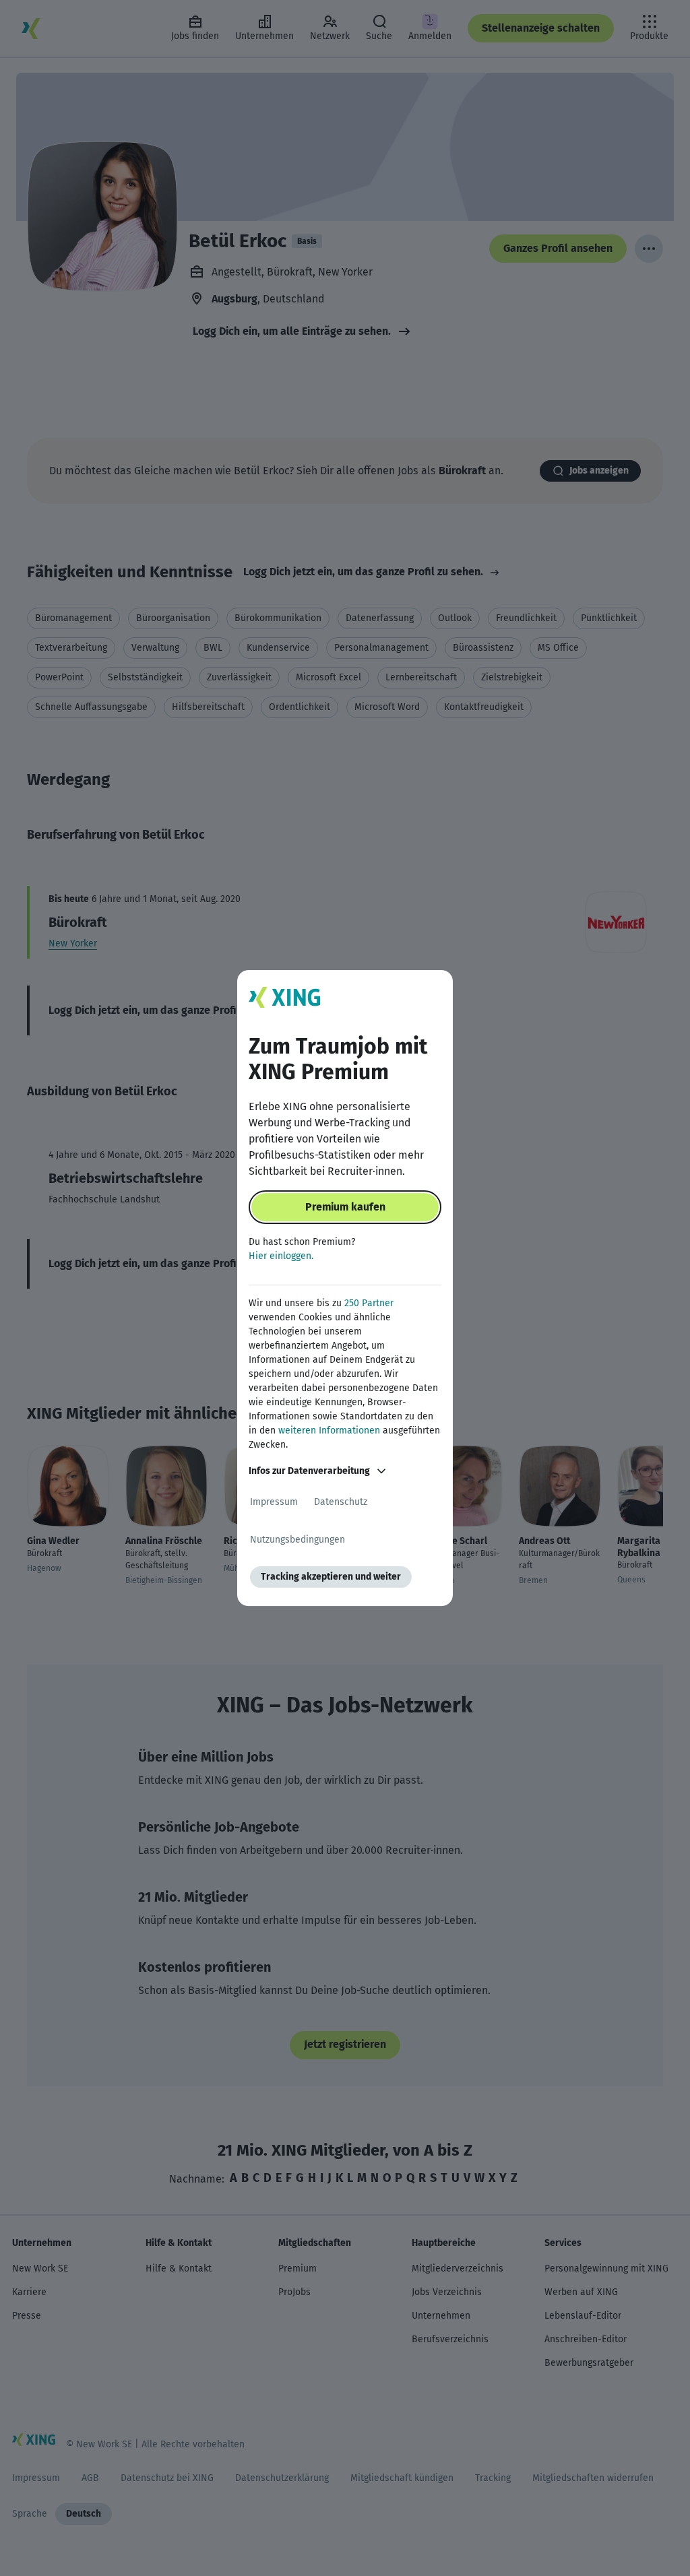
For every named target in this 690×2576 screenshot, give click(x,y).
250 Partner (369, 1303)
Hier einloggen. (281, 1256)
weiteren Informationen (329, 1430)
